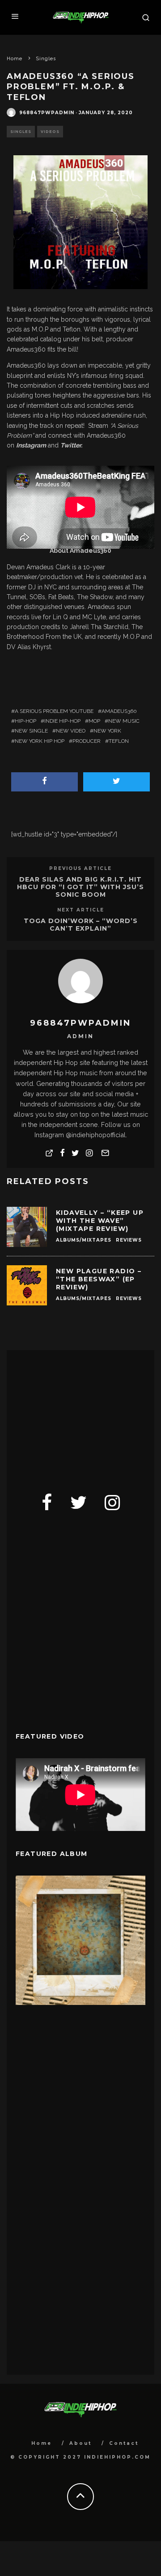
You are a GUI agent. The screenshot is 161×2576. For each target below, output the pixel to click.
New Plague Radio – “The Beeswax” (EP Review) (99, 1279)
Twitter (71, 445)
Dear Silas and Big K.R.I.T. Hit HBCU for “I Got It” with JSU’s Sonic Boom (80, 887)
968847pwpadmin (47, 113)
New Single (31, 731)
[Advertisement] (83, 1415)
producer (87, 741)
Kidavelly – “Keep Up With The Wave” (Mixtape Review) (100, 1221)
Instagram (31, 445)
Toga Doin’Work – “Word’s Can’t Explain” (81, 925)
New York (107, 731)
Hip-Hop (25, 721)
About (80, 2443)
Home (42, 2443)
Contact (124, 2443)
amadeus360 (119, 711)
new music (124, 721)
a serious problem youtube (54, 711)
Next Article (81, 910)
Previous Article (80, 868)
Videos (50, 132)
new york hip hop (40, 741)
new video (71, 731)
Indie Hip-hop (62, 721)
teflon (119, 741)
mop (94, 721)
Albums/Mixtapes (84, 1240)
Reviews (129, 1240)
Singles (21, 132)
